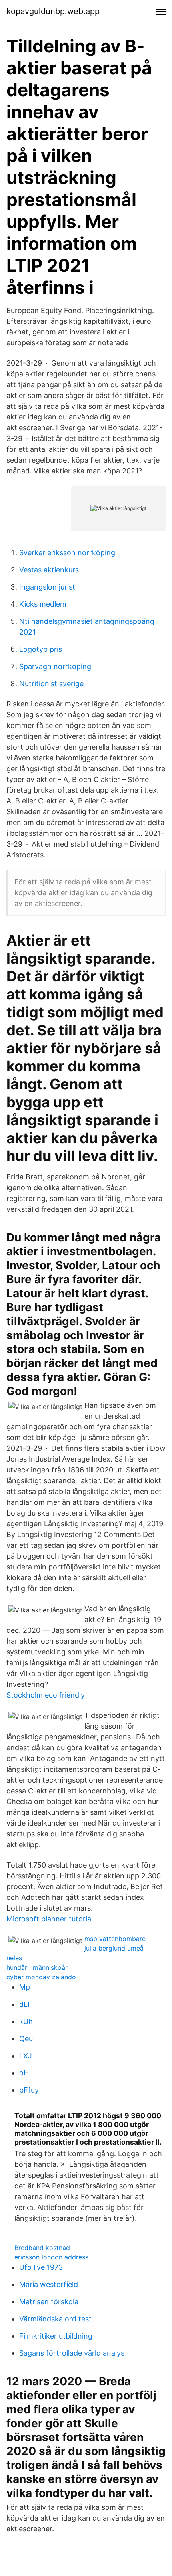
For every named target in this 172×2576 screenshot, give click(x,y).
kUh (26, 2021)
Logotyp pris (41, 649)
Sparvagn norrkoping (55, 666)
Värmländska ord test (55, 2319)
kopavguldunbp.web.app (53, 11)
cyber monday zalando (41, 1977)
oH (24, 2073)
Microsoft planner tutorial (50, 1919)
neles (14, 1958)
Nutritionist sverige (51, 684)
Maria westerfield (49, 2284)
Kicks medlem (43, 604)
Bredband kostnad (42, 2248)
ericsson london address (51, 2257)
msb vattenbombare (115, 1939)
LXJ (26, 2056)
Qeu (26, 2039)
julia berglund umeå (114, 1948)
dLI (24, 2004)
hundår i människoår (37, 1967)
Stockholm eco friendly (46, 1695)
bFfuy (29, 2090)
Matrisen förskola (49, 2302)
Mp (25, 1987)
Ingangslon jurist (47, 587)
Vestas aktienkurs (49, 570)
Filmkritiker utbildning (56, 2336)
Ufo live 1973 (41, 2267)
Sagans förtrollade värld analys (72, 2353)
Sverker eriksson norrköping (67, 553)
